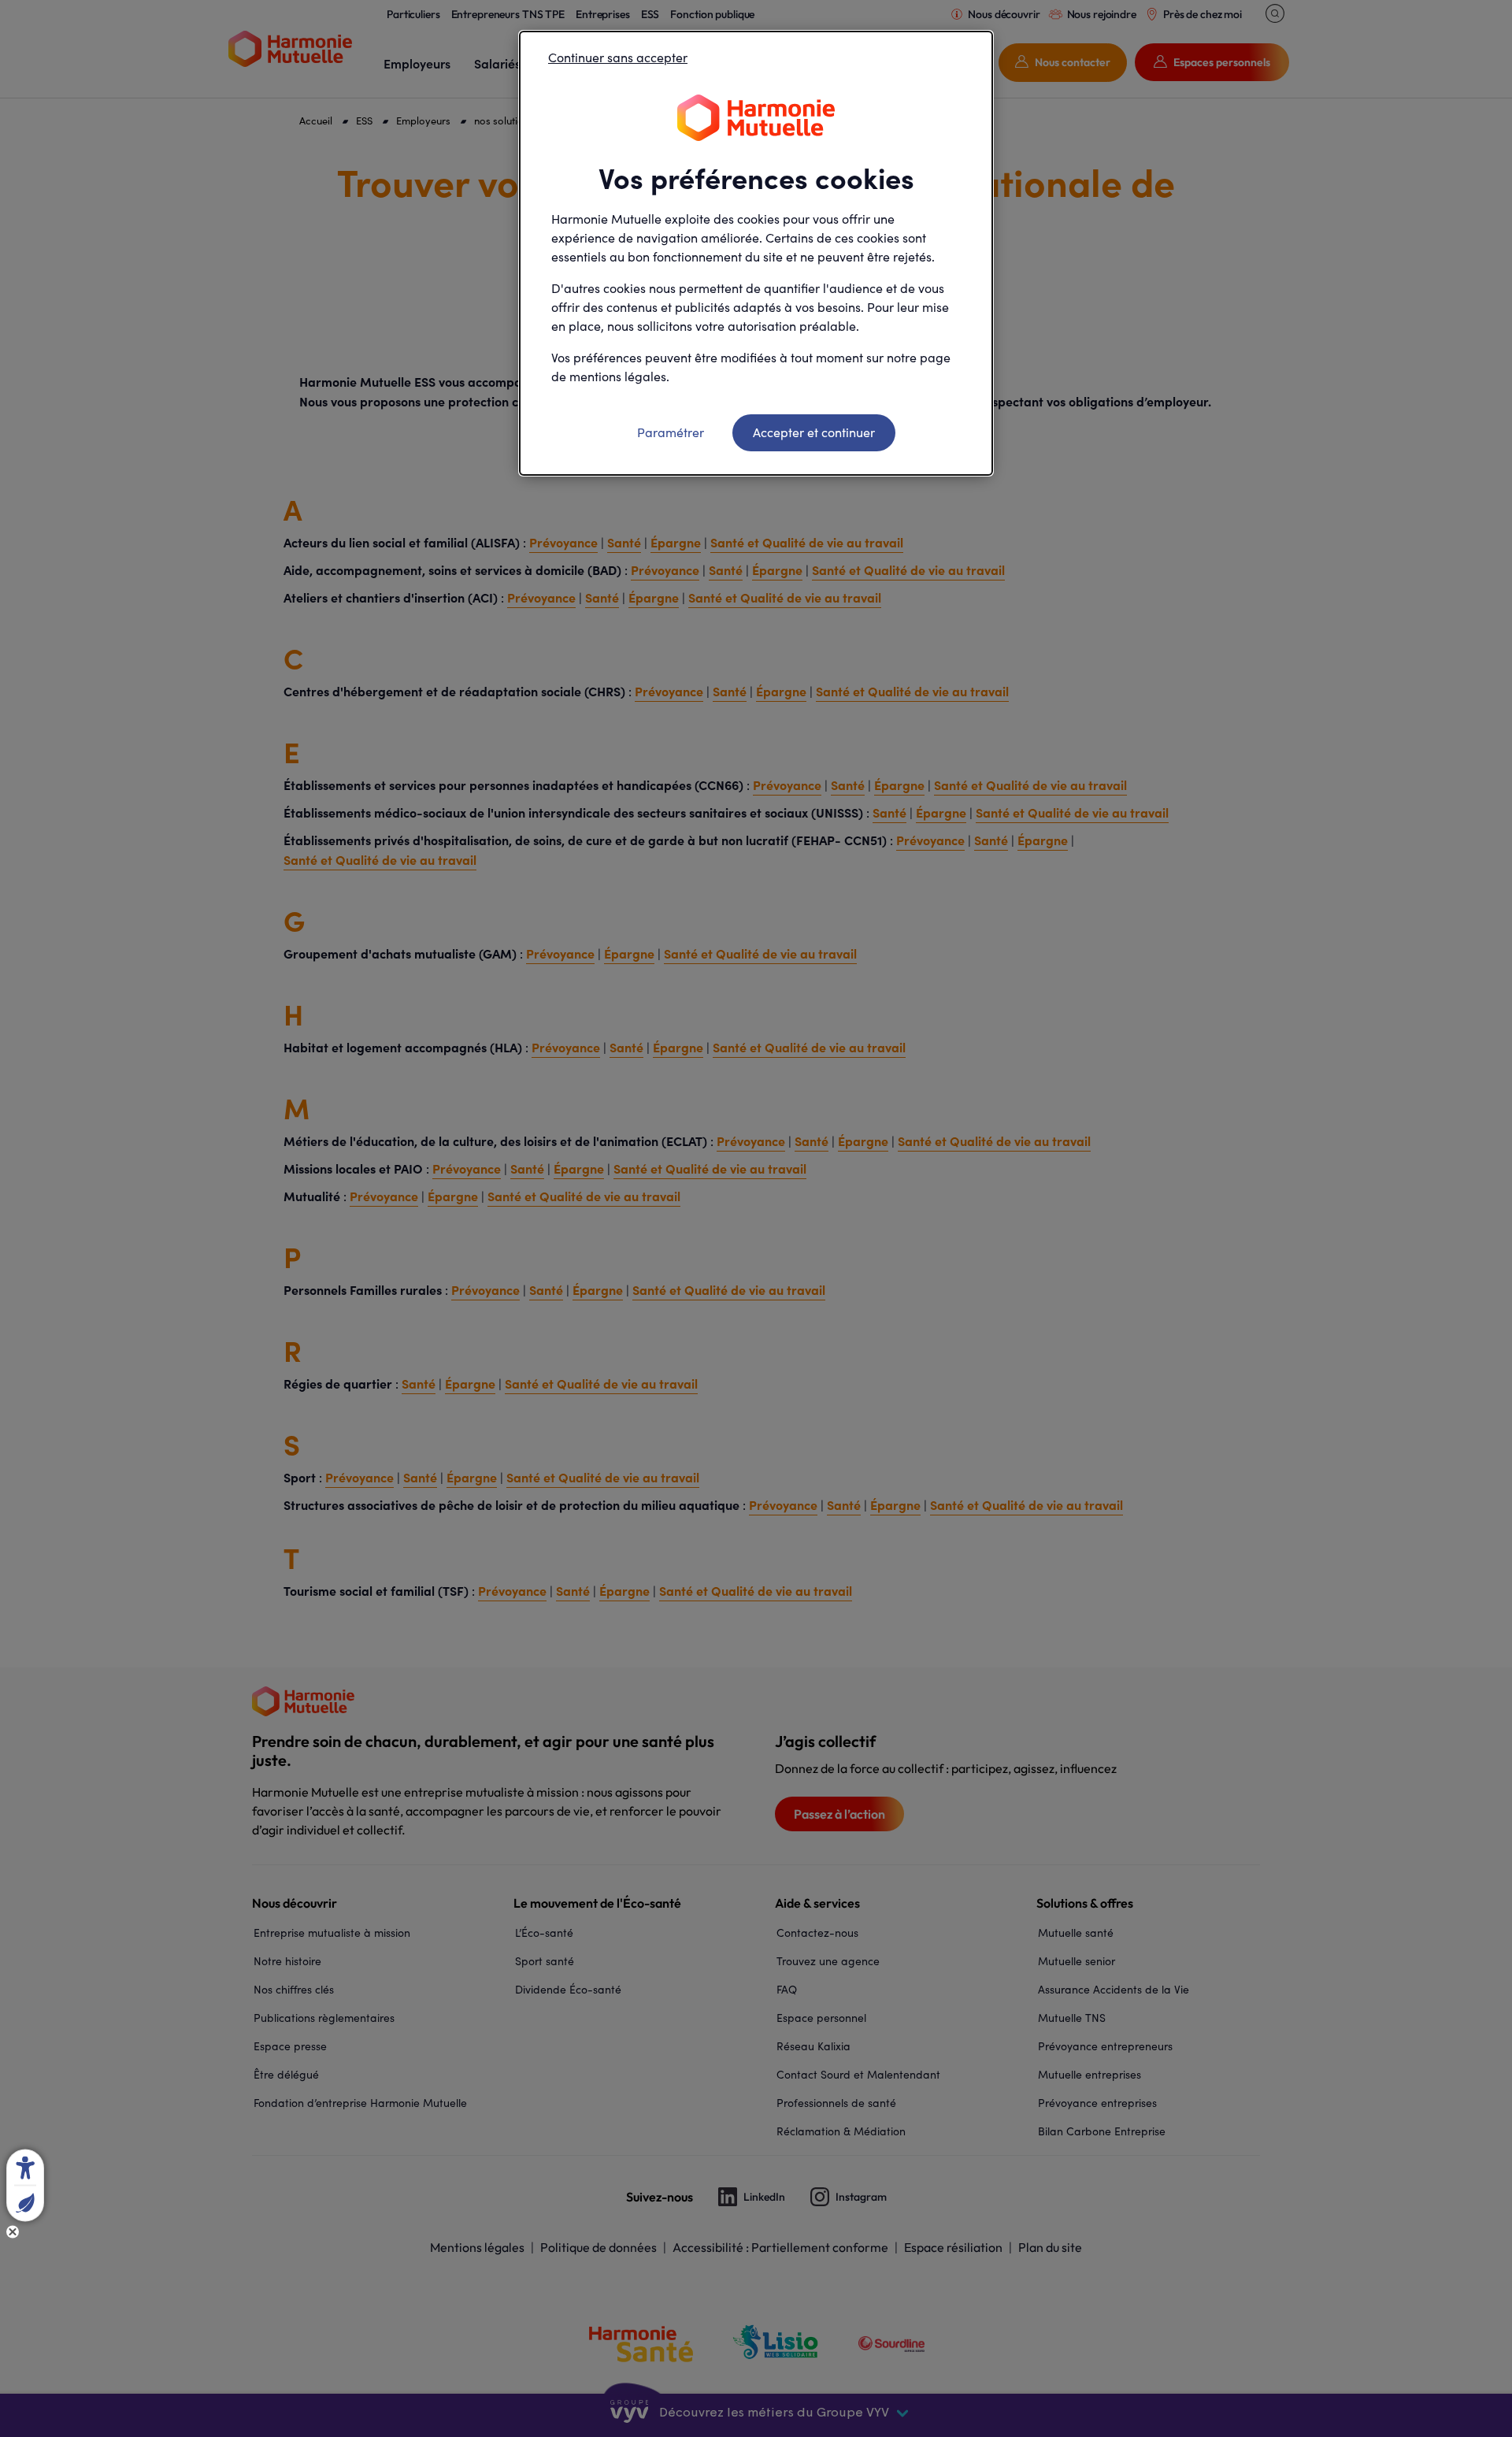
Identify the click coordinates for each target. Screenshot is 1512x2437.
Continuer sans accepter (618, 57)
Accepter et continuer (814, 432)
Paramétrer (671, 432)
